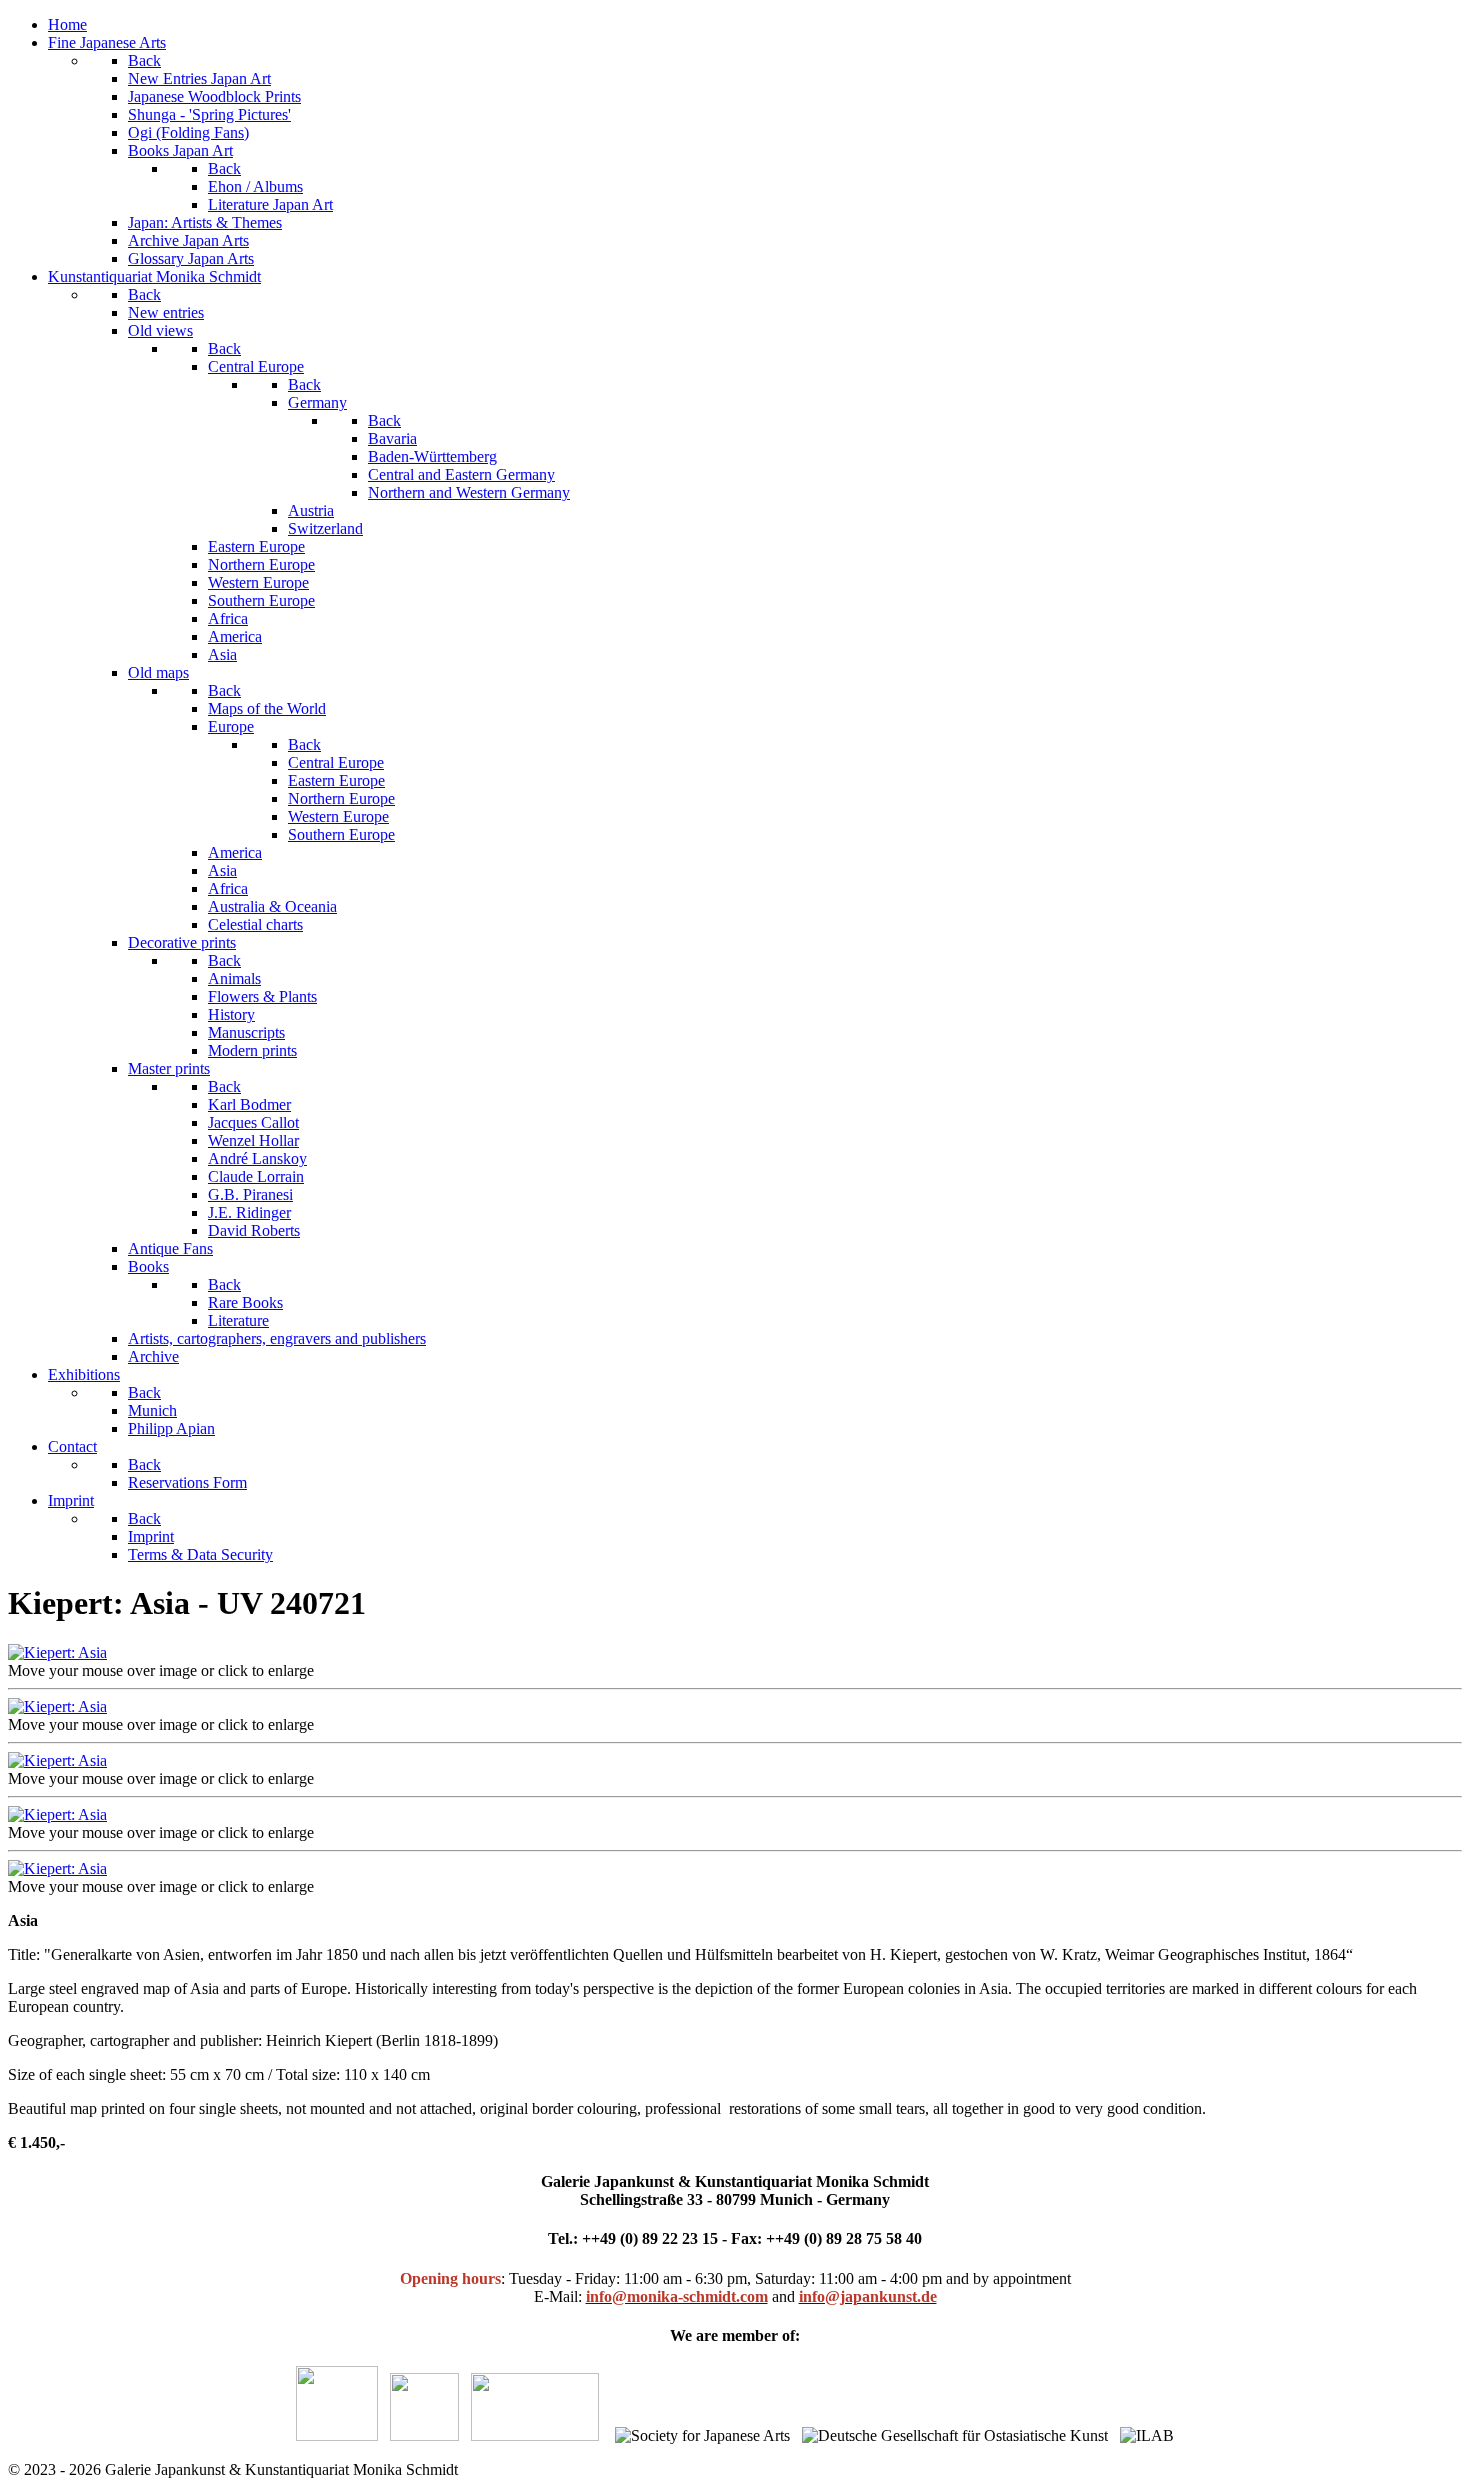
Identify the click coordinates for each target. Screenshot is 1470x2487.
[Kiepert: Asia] (57, 1652)
